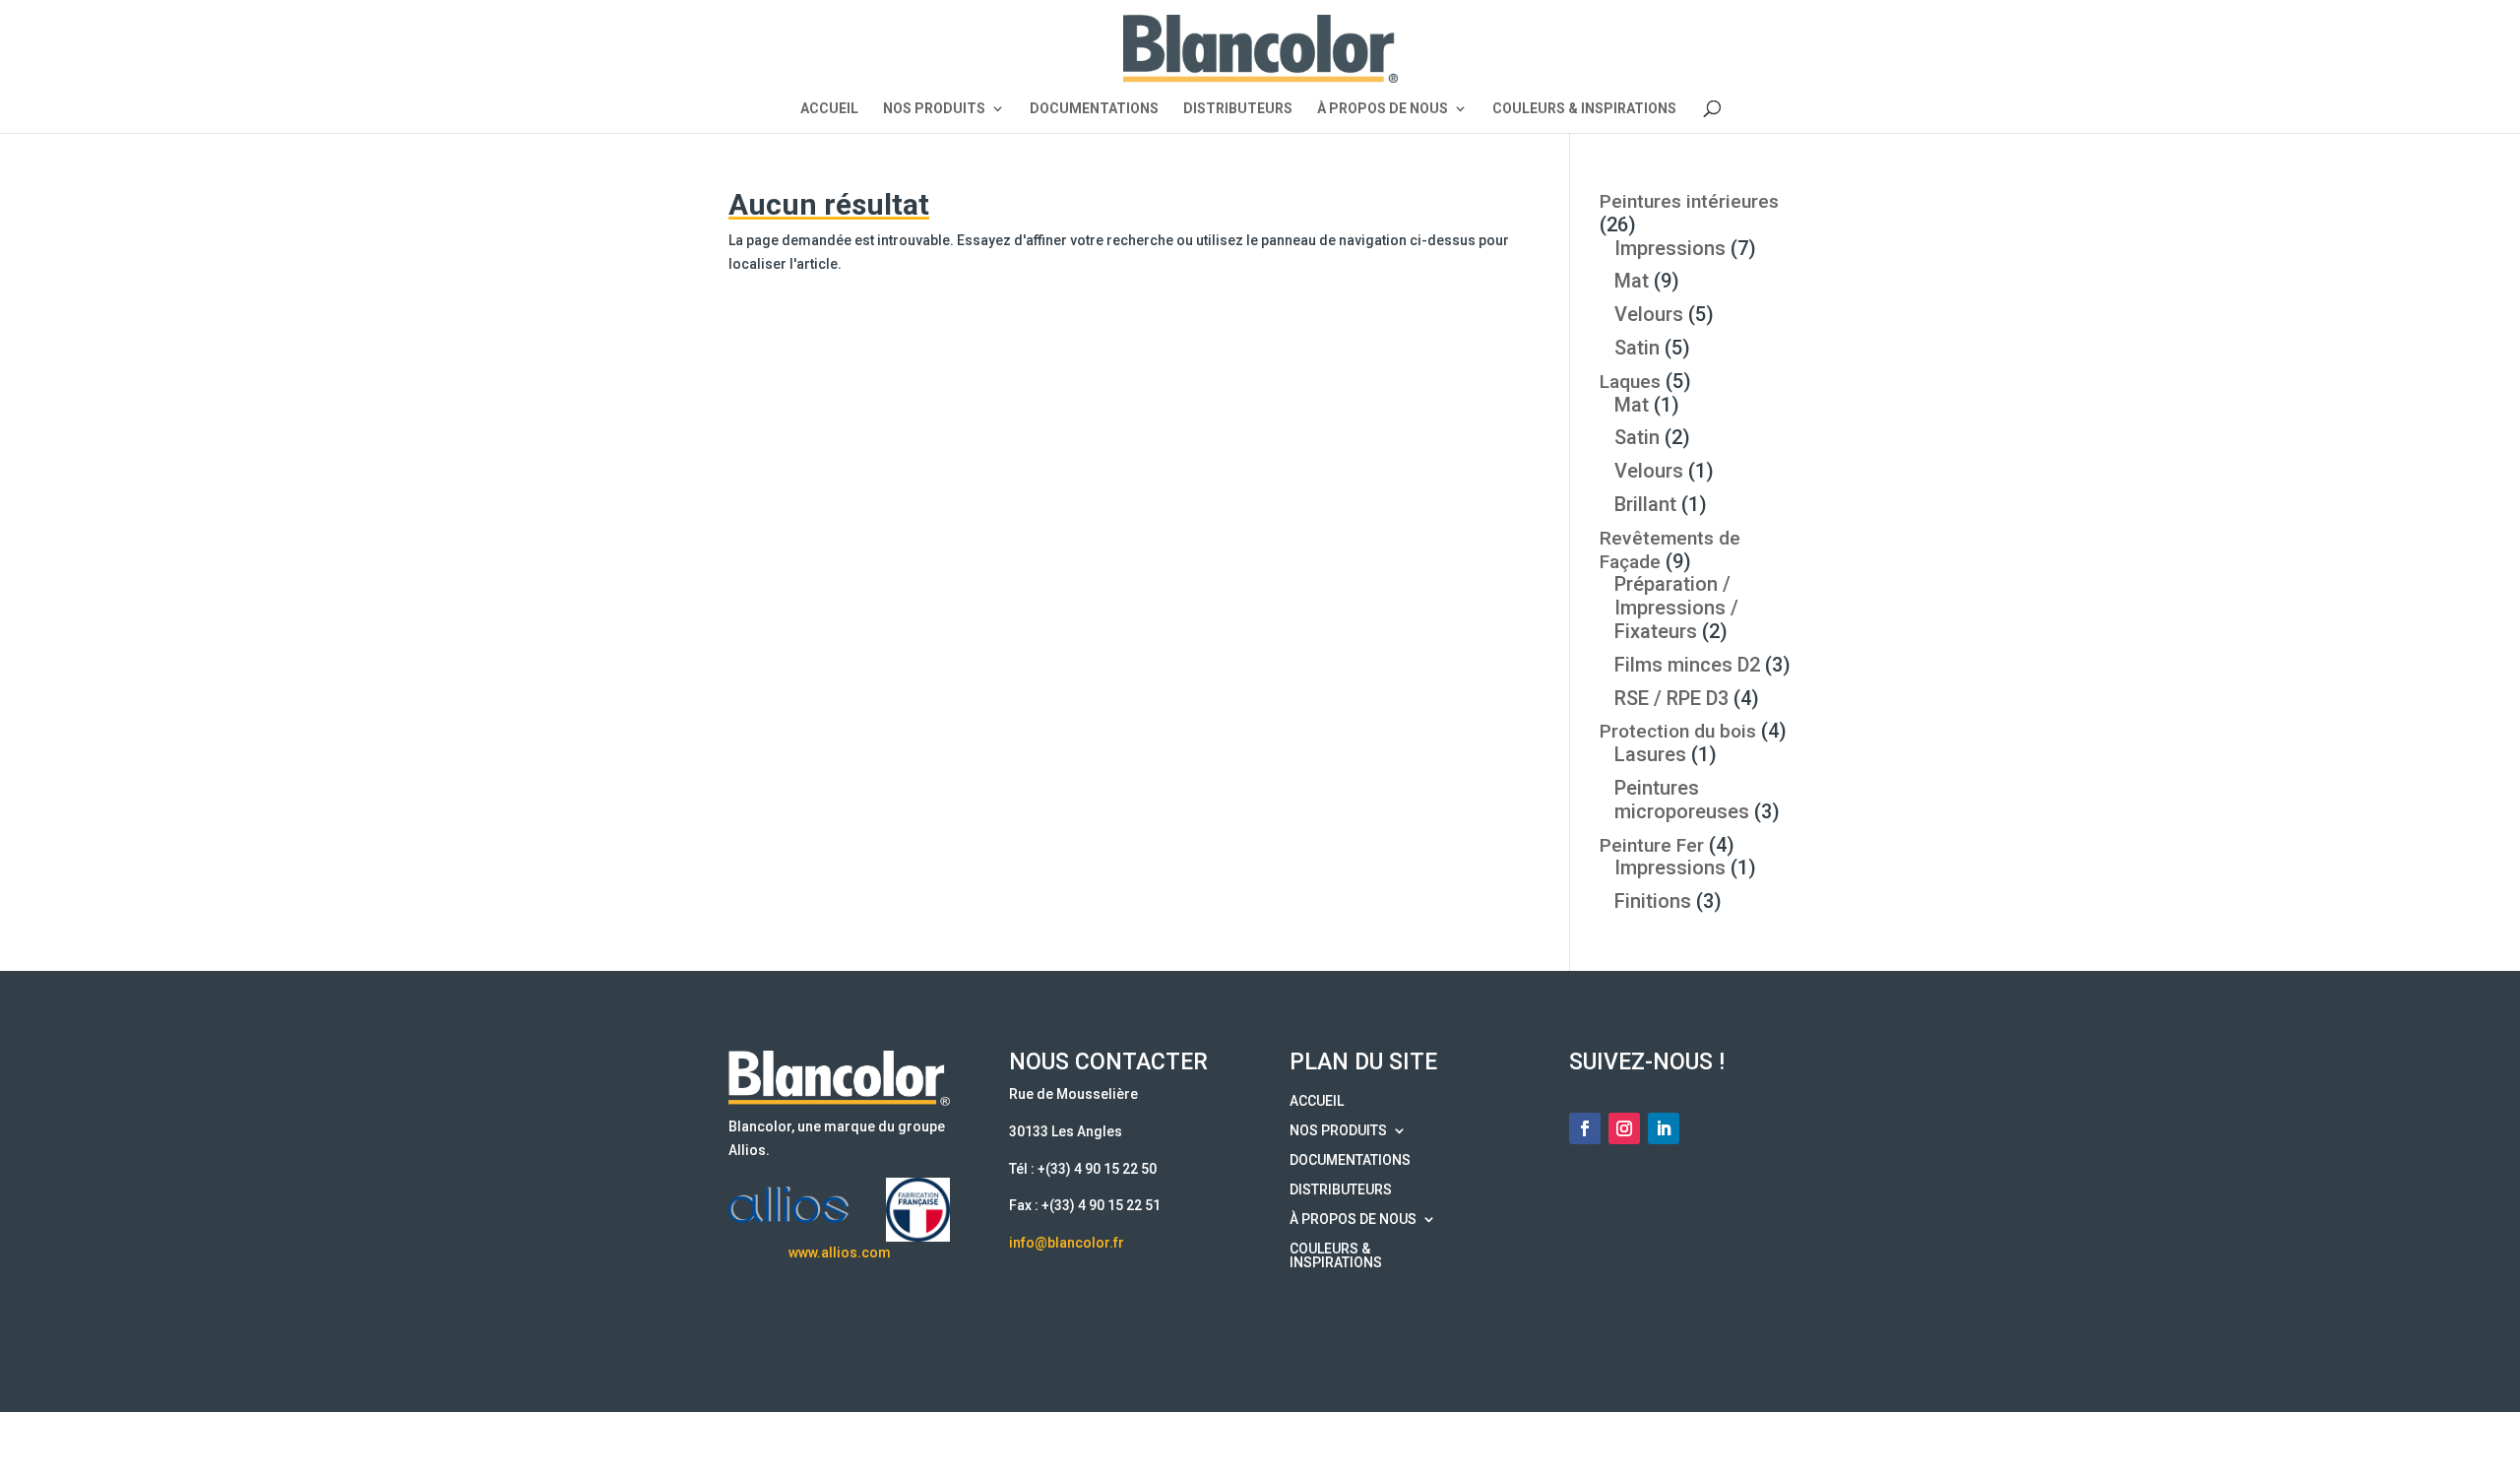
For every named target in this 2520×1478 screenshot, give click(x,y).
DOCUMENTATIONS (1094, 109)
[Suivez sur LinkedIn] (1664, 1128)
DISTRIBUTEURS (1238, 109)
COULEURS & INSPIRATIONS (1584, 109)
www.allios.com (840, 1253)
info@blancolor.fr (1067, 1243)
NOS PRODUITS (934, 109)
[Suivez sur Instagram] (1624, 1128)
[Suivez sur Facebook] (1585, 1128)
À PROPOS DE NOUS (1383, 109)
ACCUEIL (829, 109)
